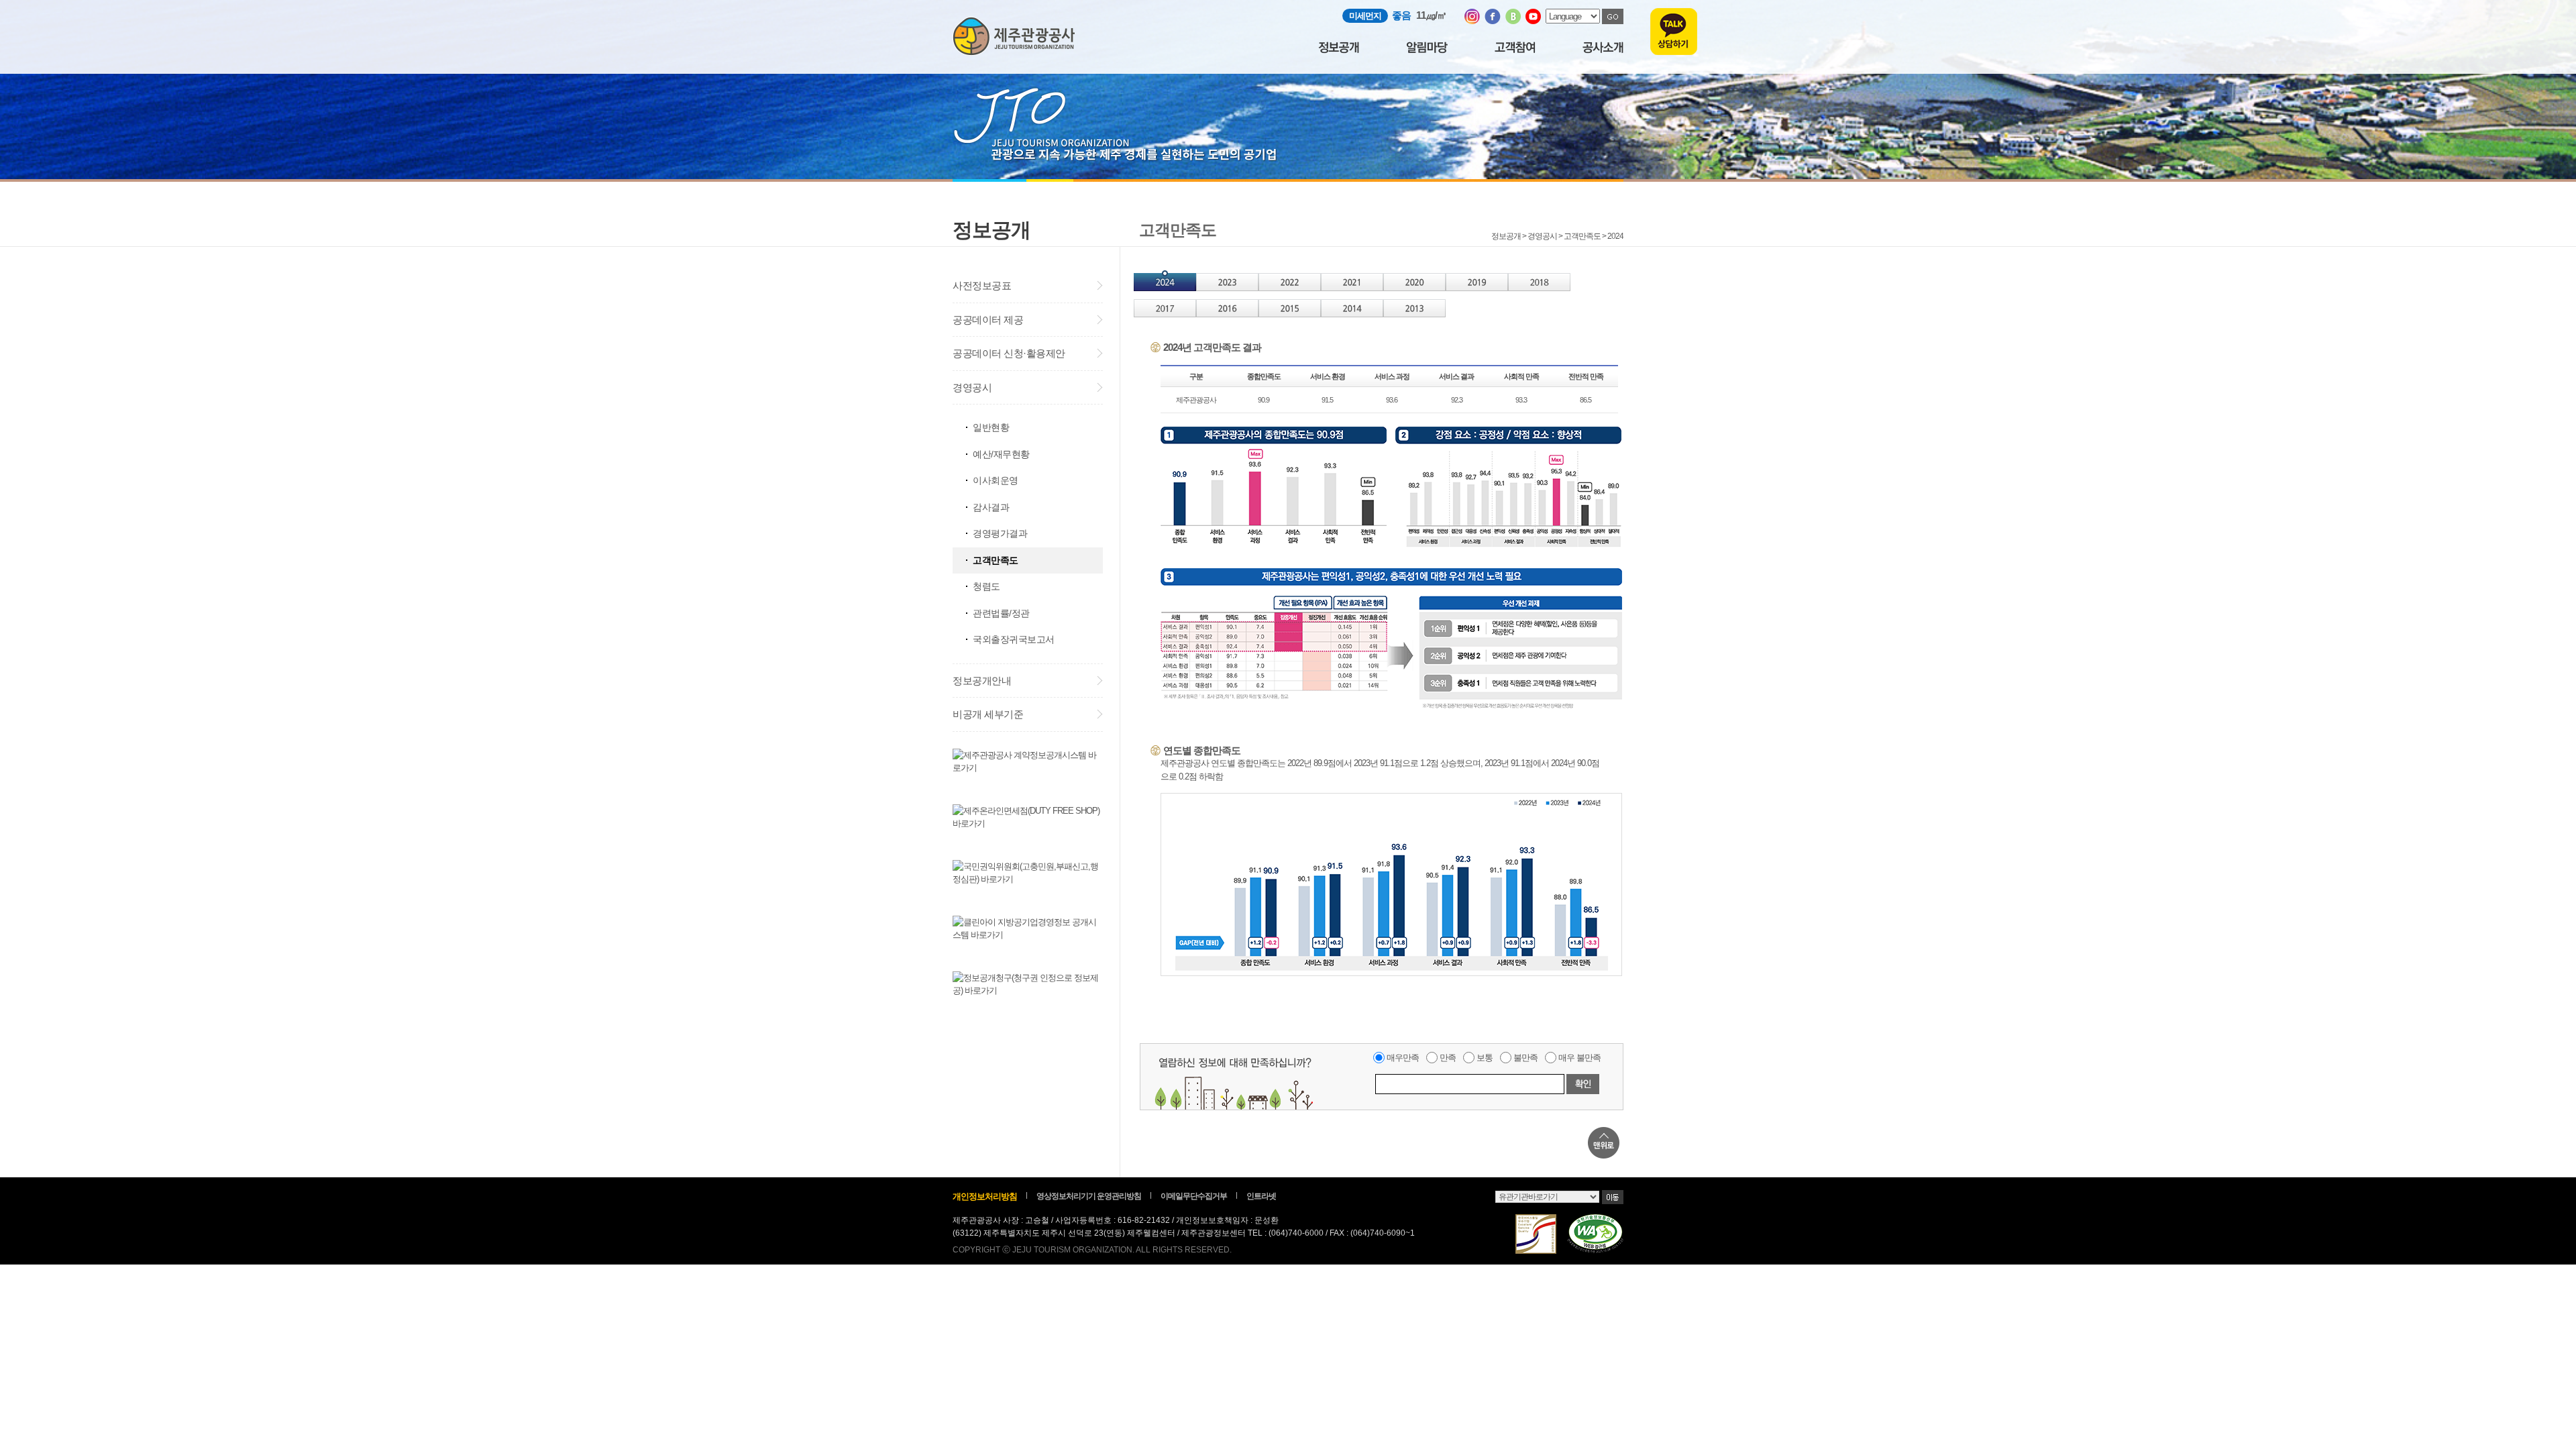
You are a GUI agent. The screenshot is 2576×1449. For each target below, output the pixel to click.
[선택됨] (1165, 288)
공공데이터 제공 (988, 320)
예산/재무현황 (1001, 454)
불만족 (1525, 1058)
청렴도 (986, 586)
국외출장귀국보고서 (1014, 639)
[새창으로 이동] (1472, 21)
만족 (1448, 1058)
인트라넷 (1261, 1196)
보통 (1485, 1058)
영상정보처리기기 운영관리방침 (1089, 1196)
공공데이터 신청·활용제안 (1009, 353)
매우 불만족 (1579, 1058)
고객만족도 (996, 560)
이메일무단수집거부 (1194, 1196)
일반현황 (991, 427)
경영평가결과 (1000, 533)
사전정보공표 (982, 285)
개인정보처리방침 (985, 1196)
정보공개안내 (982, 681)
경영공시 (972, 387)
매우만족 (1403, 1058)
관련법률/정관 (1001, 613)
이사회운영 (996, 480)
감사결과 (991, 507)
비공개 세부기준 (988, 714)
